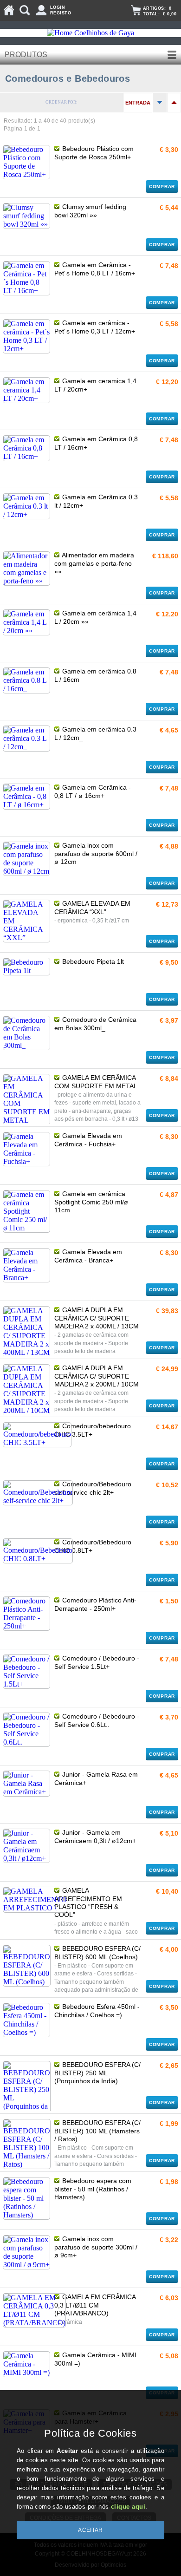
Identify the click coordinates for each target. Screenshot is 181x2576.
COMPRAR (162, 186)
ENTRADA (138, 103)
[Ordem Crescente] (160, 103)
